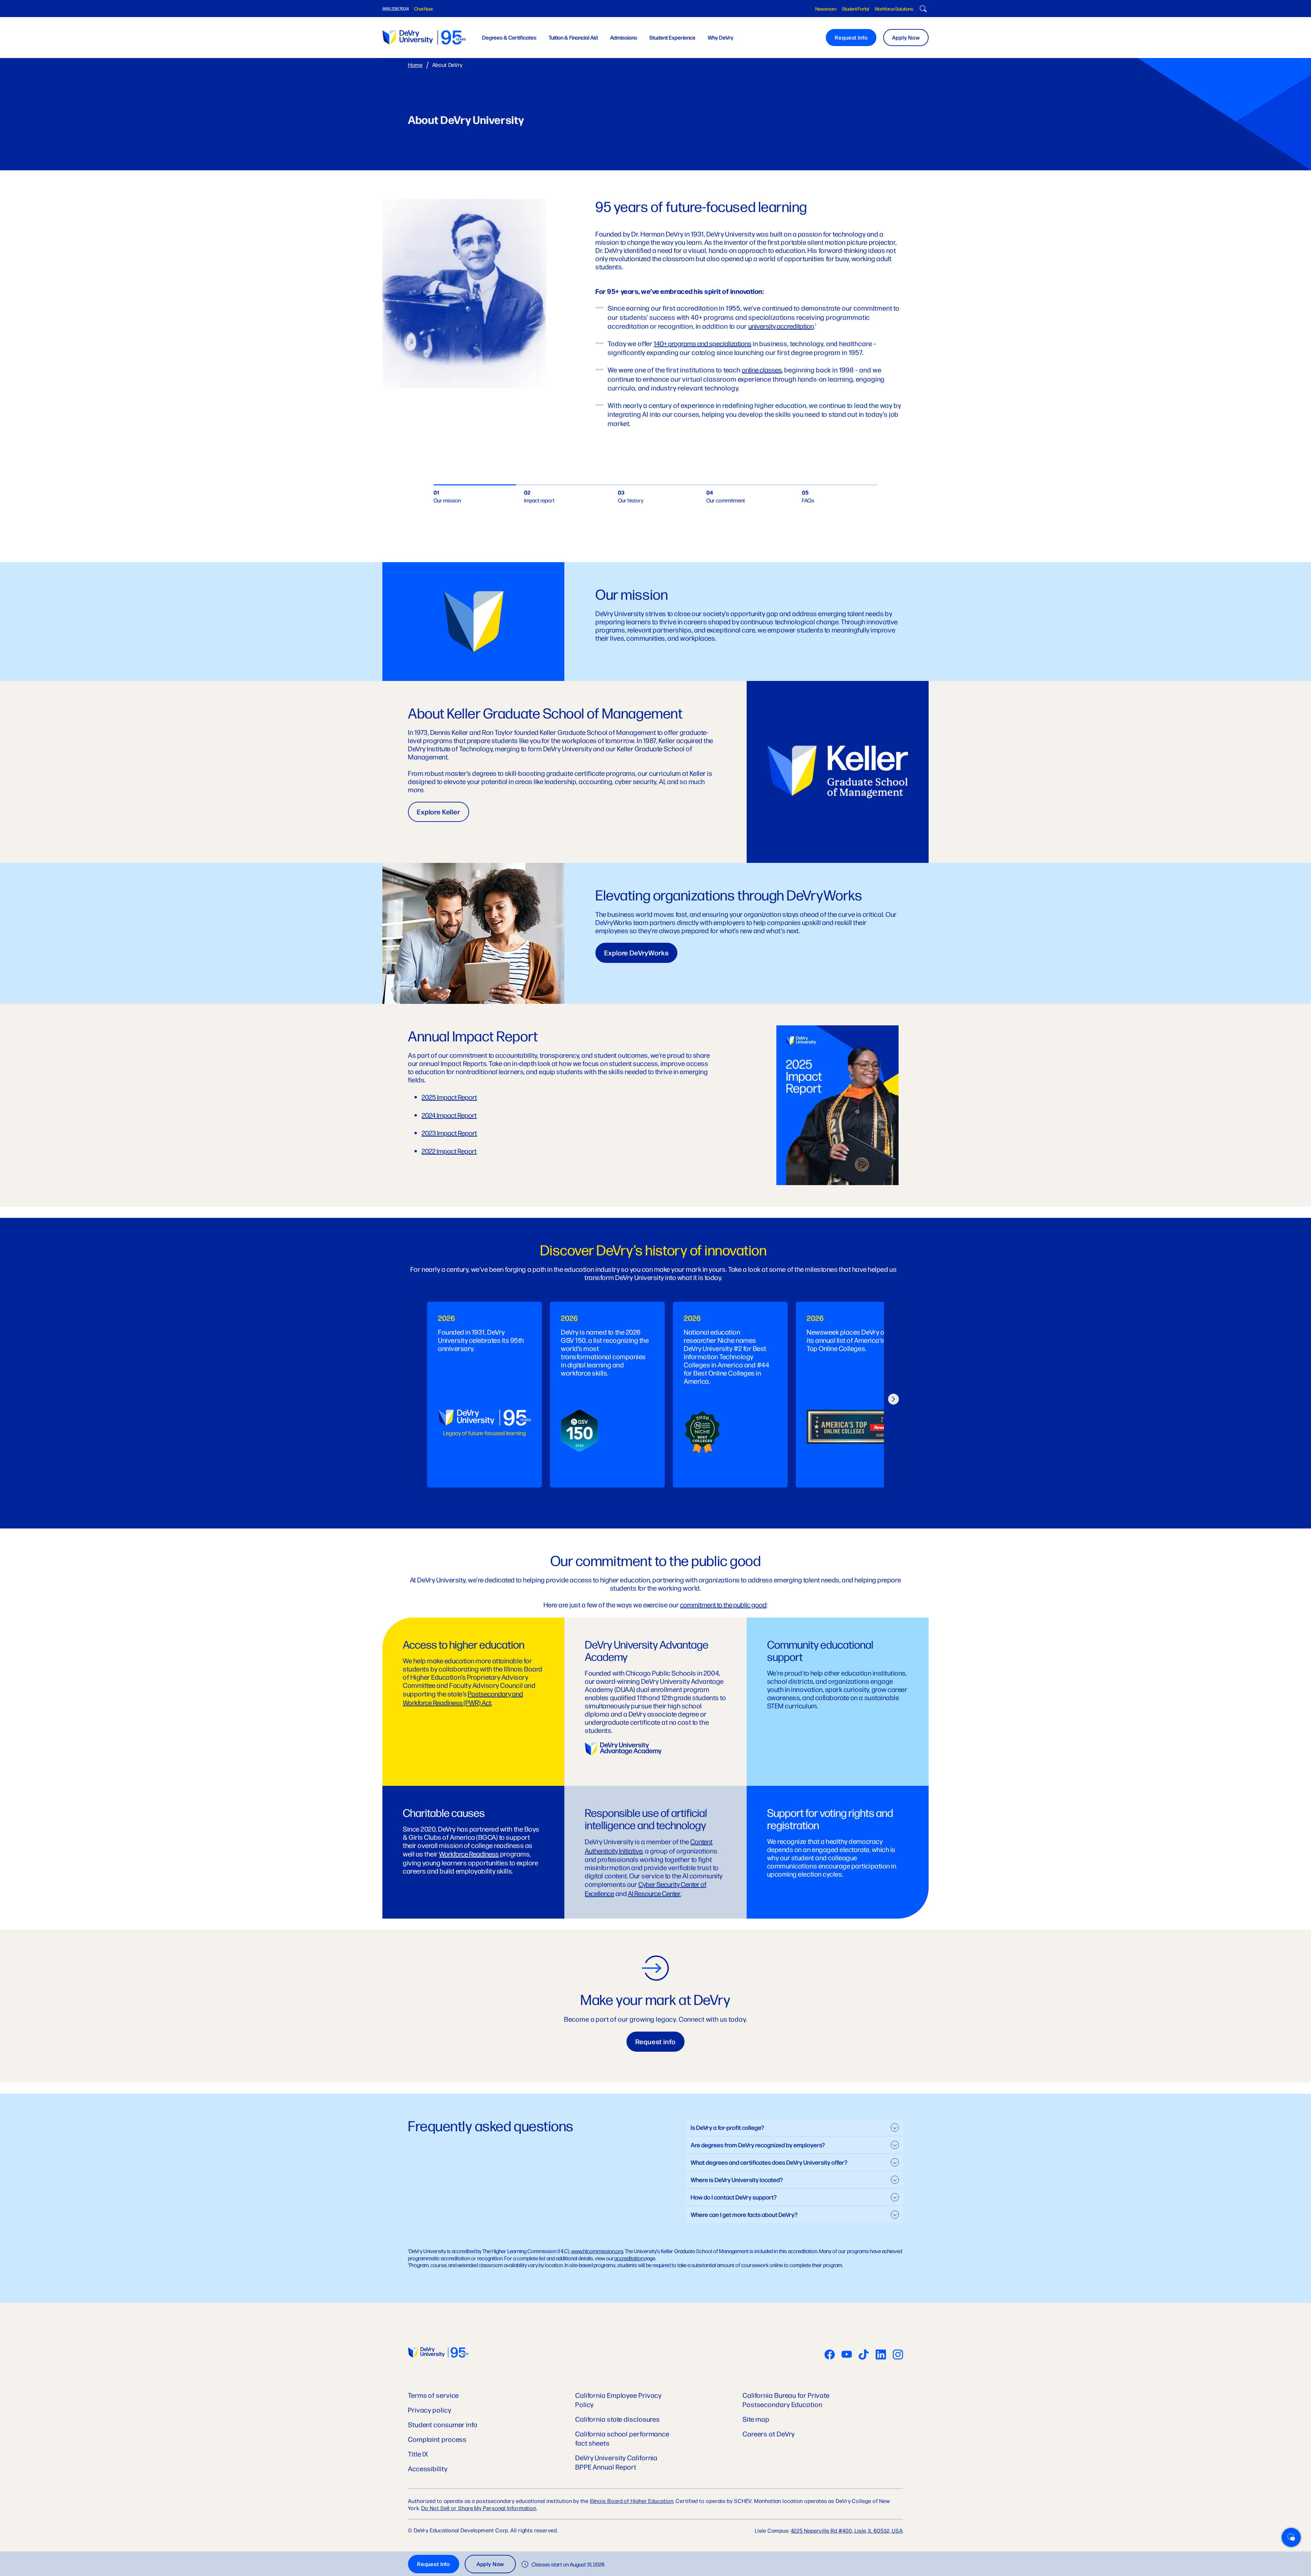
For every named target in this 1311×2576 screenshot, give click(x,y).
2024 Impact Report (449, 1115)
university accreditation (781, 326)
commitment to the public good (723, 1604)
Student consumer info (443, 2424)
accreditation (629, 2258)
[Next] (893, 1394)
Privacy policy (430, 2410)
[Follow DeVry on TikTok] (864, 2355)
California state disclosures (618, 2419)
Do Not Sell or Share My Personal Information (479, 2508)
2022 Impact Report (449, 1151)
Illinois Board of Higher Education (632, 2501)
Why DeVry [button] (721, 37)
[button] (1291, 2537)
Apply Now (906, 37)
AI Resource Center (654, 1893)
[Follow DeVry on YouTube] (847, 2355)
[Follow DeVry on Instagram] (898, 2355)
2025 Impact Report (449, 1097)
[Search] (922, 10)
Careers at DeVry (769, 2433)
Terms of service (433, 2395)
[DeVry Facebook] (830, 2355)
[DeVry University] (424, 37)
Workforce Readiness (469, 1854)
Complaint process (437, 2439)
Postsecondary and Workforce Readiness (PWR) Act (463, 1698)
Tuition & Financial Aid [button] (573, 37)
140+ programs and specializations (703, 343)
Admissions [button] (624, 37)
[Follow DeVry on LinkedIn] (881, 2355)
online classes (762, 369)
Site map (756, 2419)
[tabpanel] (484, 1395)
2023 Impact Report (449, 1133)
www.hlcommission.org (597, 2251)
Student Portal (856, 9)
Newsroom (826, 9)
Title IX (418, 2454)
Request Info (851, 37)
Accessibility (428, 2468)
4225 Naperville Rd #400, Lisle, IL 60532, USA (847, 2530)
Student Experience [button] (672, 37)
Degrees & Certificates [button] (509, 37)
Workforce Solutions (894, 9)
